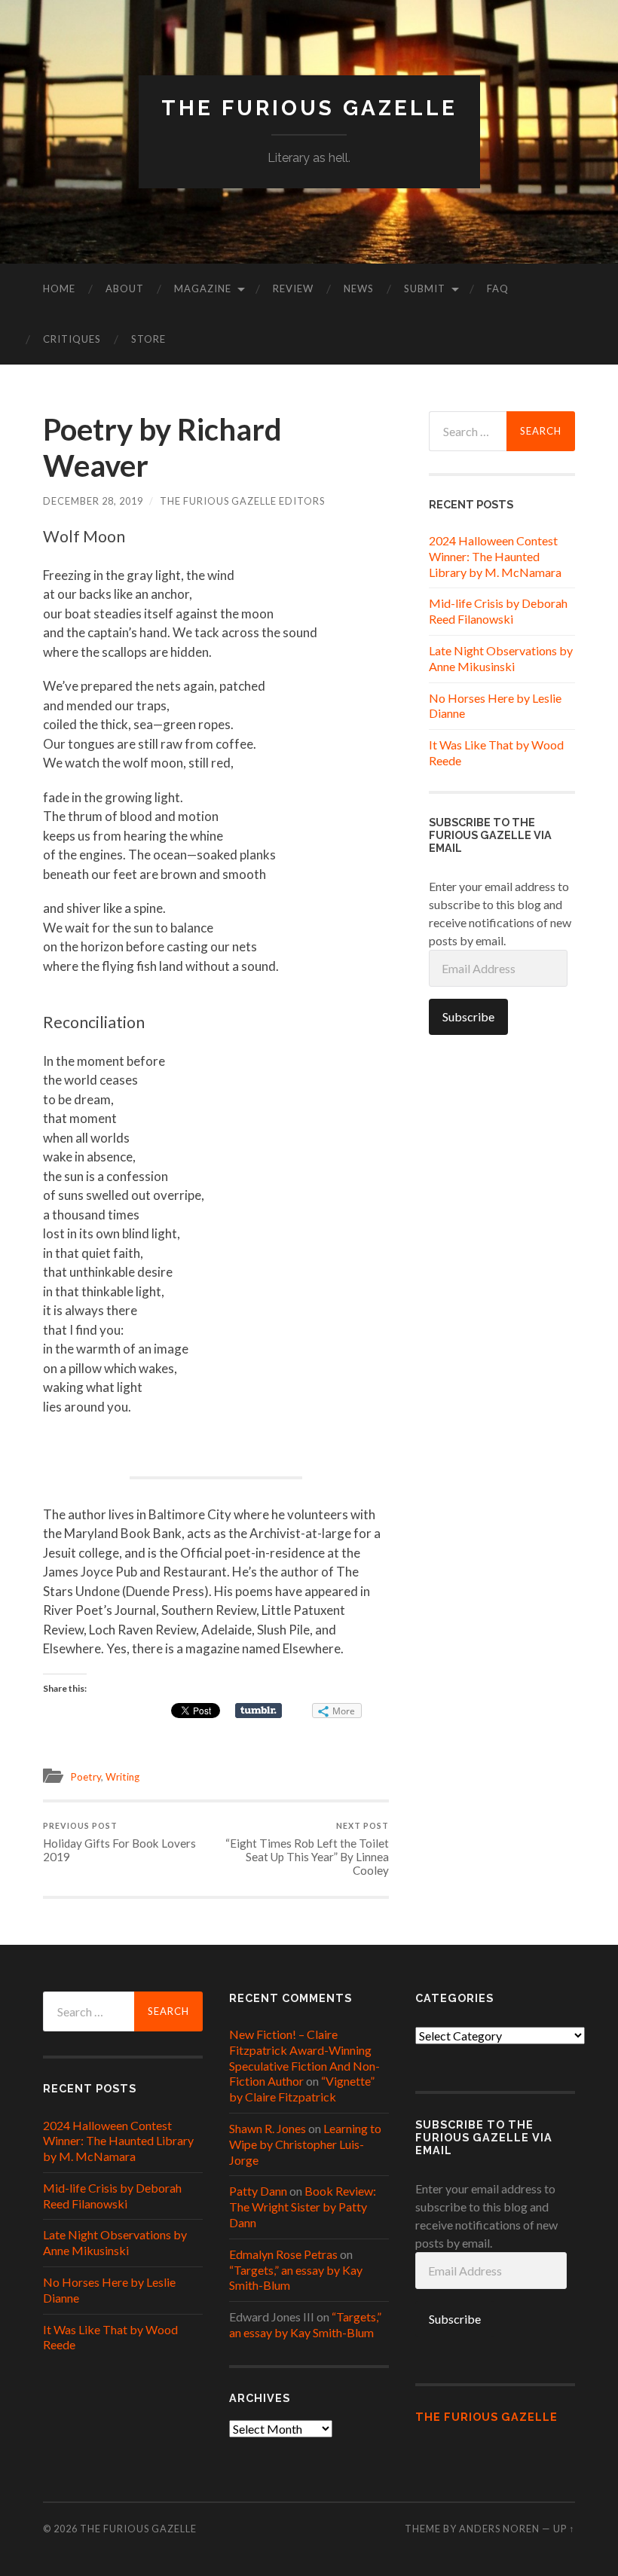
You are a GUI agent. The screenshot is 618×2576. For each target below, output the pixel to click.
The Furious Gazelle (309, 108)
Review (293, 288)
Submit (425, 288)
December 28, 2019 (93, 501)
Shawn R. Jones (268, 2128)
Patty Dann (258, 2191)
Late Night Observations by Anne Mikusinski (501, 658)
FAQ (498, 288)
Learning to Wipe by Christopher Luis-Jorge (305, 2144)
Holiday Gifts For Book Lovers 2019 (119, 1842)
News (359, 288)
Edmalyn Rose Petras (283, 2254)
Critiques (72, 339)
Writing (122, 1777)
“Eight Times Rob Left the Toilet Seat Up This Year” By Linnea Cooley (307, 1849)
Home (59, 288)
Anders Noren (499, 2529)
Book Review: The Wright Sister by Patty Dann (303, 2207)
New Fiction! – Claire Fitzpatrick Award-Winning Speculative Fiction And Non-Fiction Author (304, 2057)
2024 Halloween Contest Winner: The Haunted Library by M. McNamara (495, 556)
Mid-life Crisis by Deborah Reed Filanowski (498, 611)
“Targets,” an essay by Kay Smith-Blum (305, 2324)
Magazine (203, 288)
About (125, 288)
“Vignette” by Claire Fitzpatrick (302, 2089)
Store (148, 339)
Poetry (86, 1777)
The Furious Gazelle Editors (242, 501)
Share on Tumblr (259, 1711)
